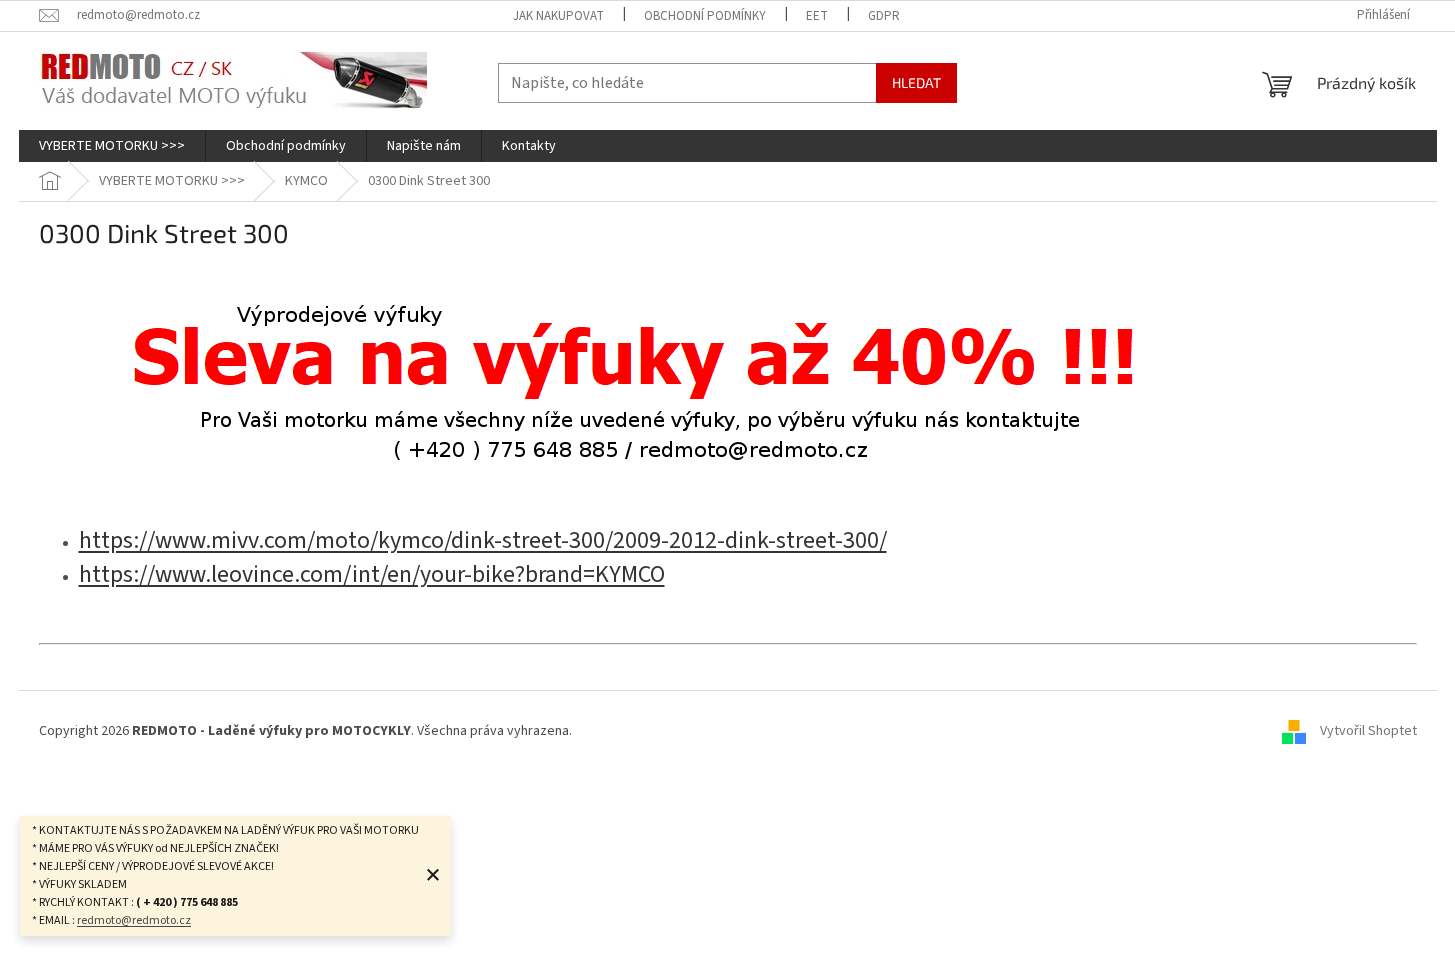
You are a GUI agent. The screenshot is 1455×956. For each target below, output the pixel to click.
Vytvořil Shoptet (1368, 731)
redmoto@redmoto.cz (134, 920)
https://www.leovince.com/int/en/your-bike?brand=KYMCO (372, 574)
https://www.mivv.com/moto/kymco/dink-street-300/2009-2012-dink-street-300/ (483, 540)
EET (817, 16)
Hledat (916, 82)
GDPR (884, 16)
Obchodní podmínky (705, 16)
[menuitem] (112, 146)
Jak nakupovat (558, 16)
